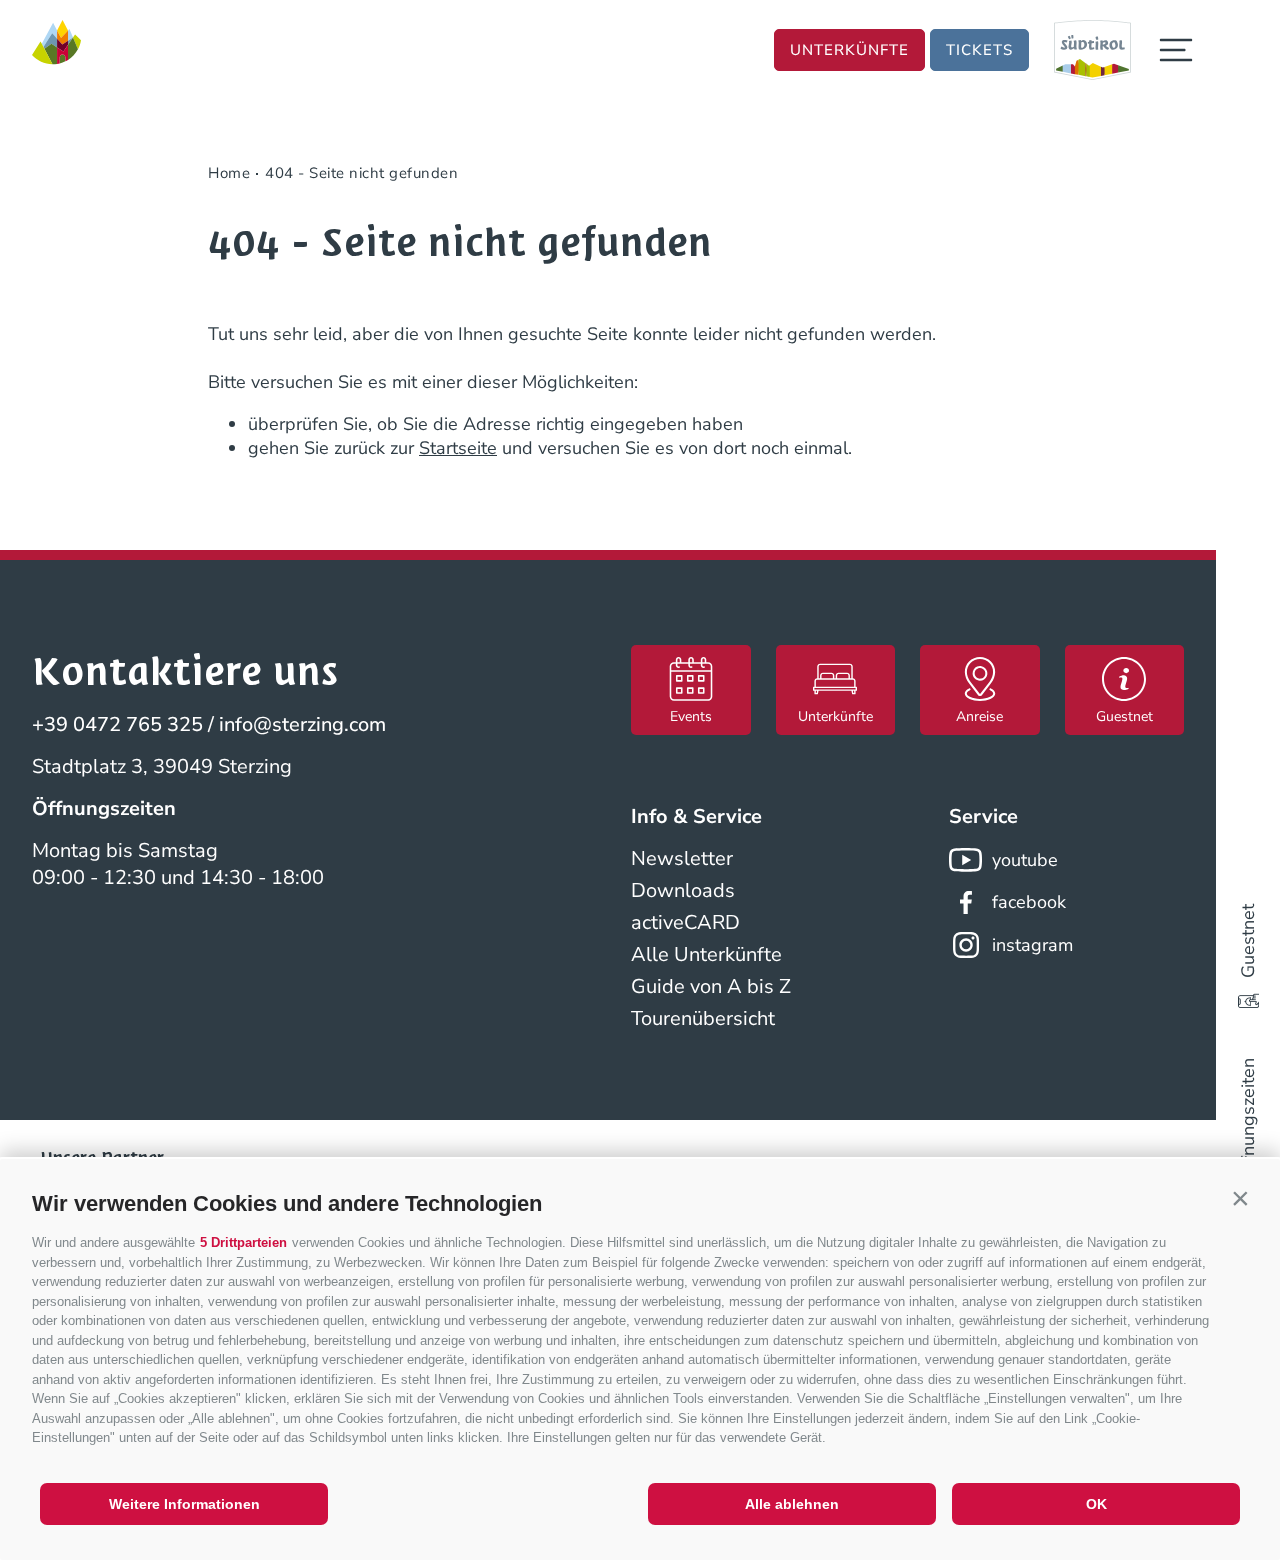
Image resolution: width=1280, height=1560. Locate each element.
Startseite (458, 448)
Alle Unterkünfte (706, 954)
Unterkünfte (849, 50)
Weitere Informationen (184, 1504)
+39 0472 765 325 (117, 724)
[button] (1240, 1199)
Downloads (683, 890)
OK (1096, 1504)
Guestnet (1248, 941)
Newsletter (682, 858)
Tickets (979, 50)
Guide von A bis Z (711, 986)
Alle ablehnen (792, 1504)
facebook (1029, 902)
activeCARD (685, 922)
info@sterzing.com (302, 724)
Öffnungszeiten (1248, 1120)
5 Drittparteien (243, 1242)
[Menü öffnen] (1176, 50)
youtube (1025, 860)
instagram (1032, 945)
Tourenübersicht (703, 1018)
